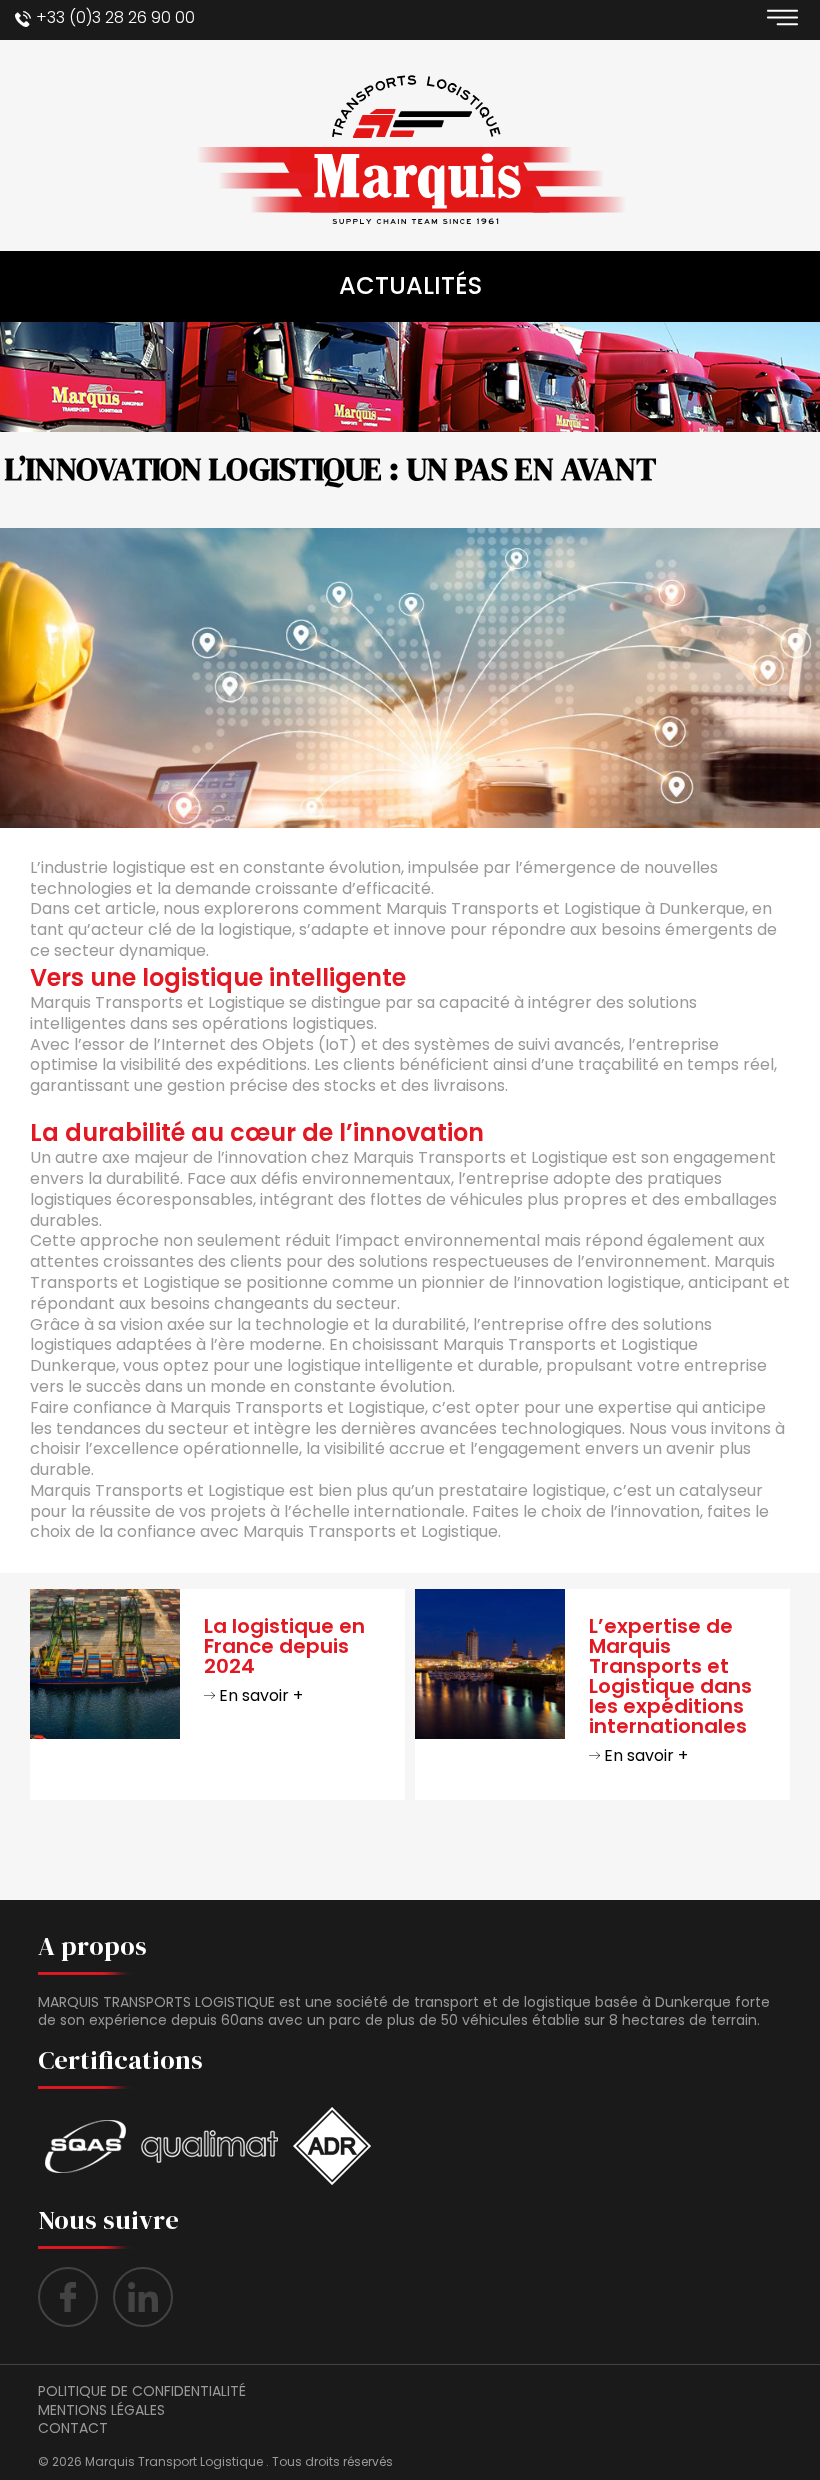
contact (73, 2428)
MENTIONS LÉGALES (101, 2410)
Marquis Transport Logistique (174, 2461)
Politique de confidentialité (142, 2391)
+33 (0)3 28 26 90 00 (115, 17)
